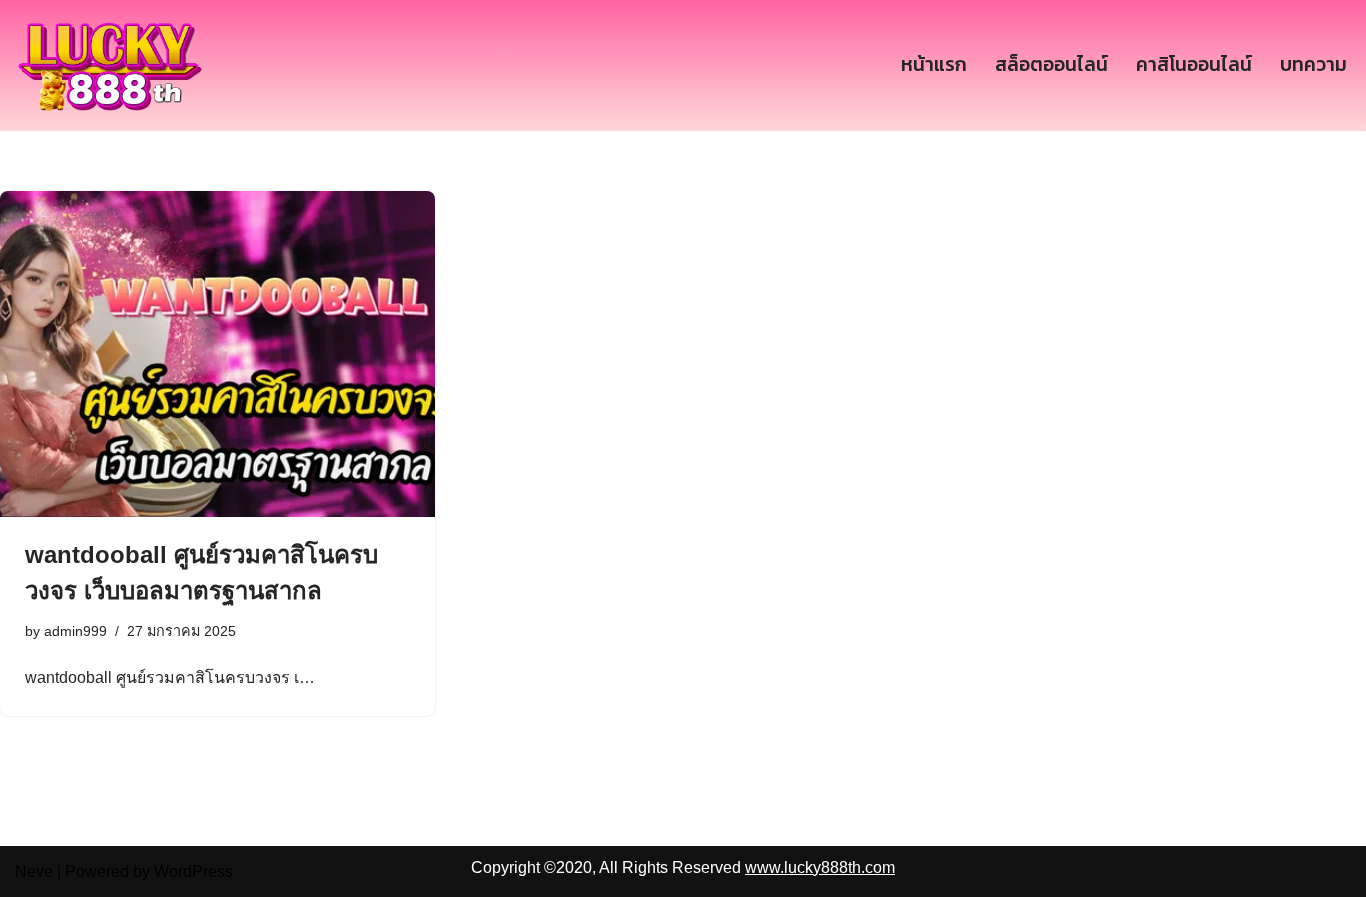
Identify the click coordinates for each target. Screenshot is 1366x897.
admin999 (75, 631)
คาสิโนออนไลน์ (1194, 64)
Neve (34, 871)
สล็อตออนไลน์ (1051, 64)
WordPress (193, 871)
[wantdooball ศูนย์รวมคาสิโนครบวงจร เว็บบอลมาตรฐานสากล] (217, 354)
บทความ (1313, 64)
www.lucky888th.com (820, 867)
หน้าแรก (934, 64)
